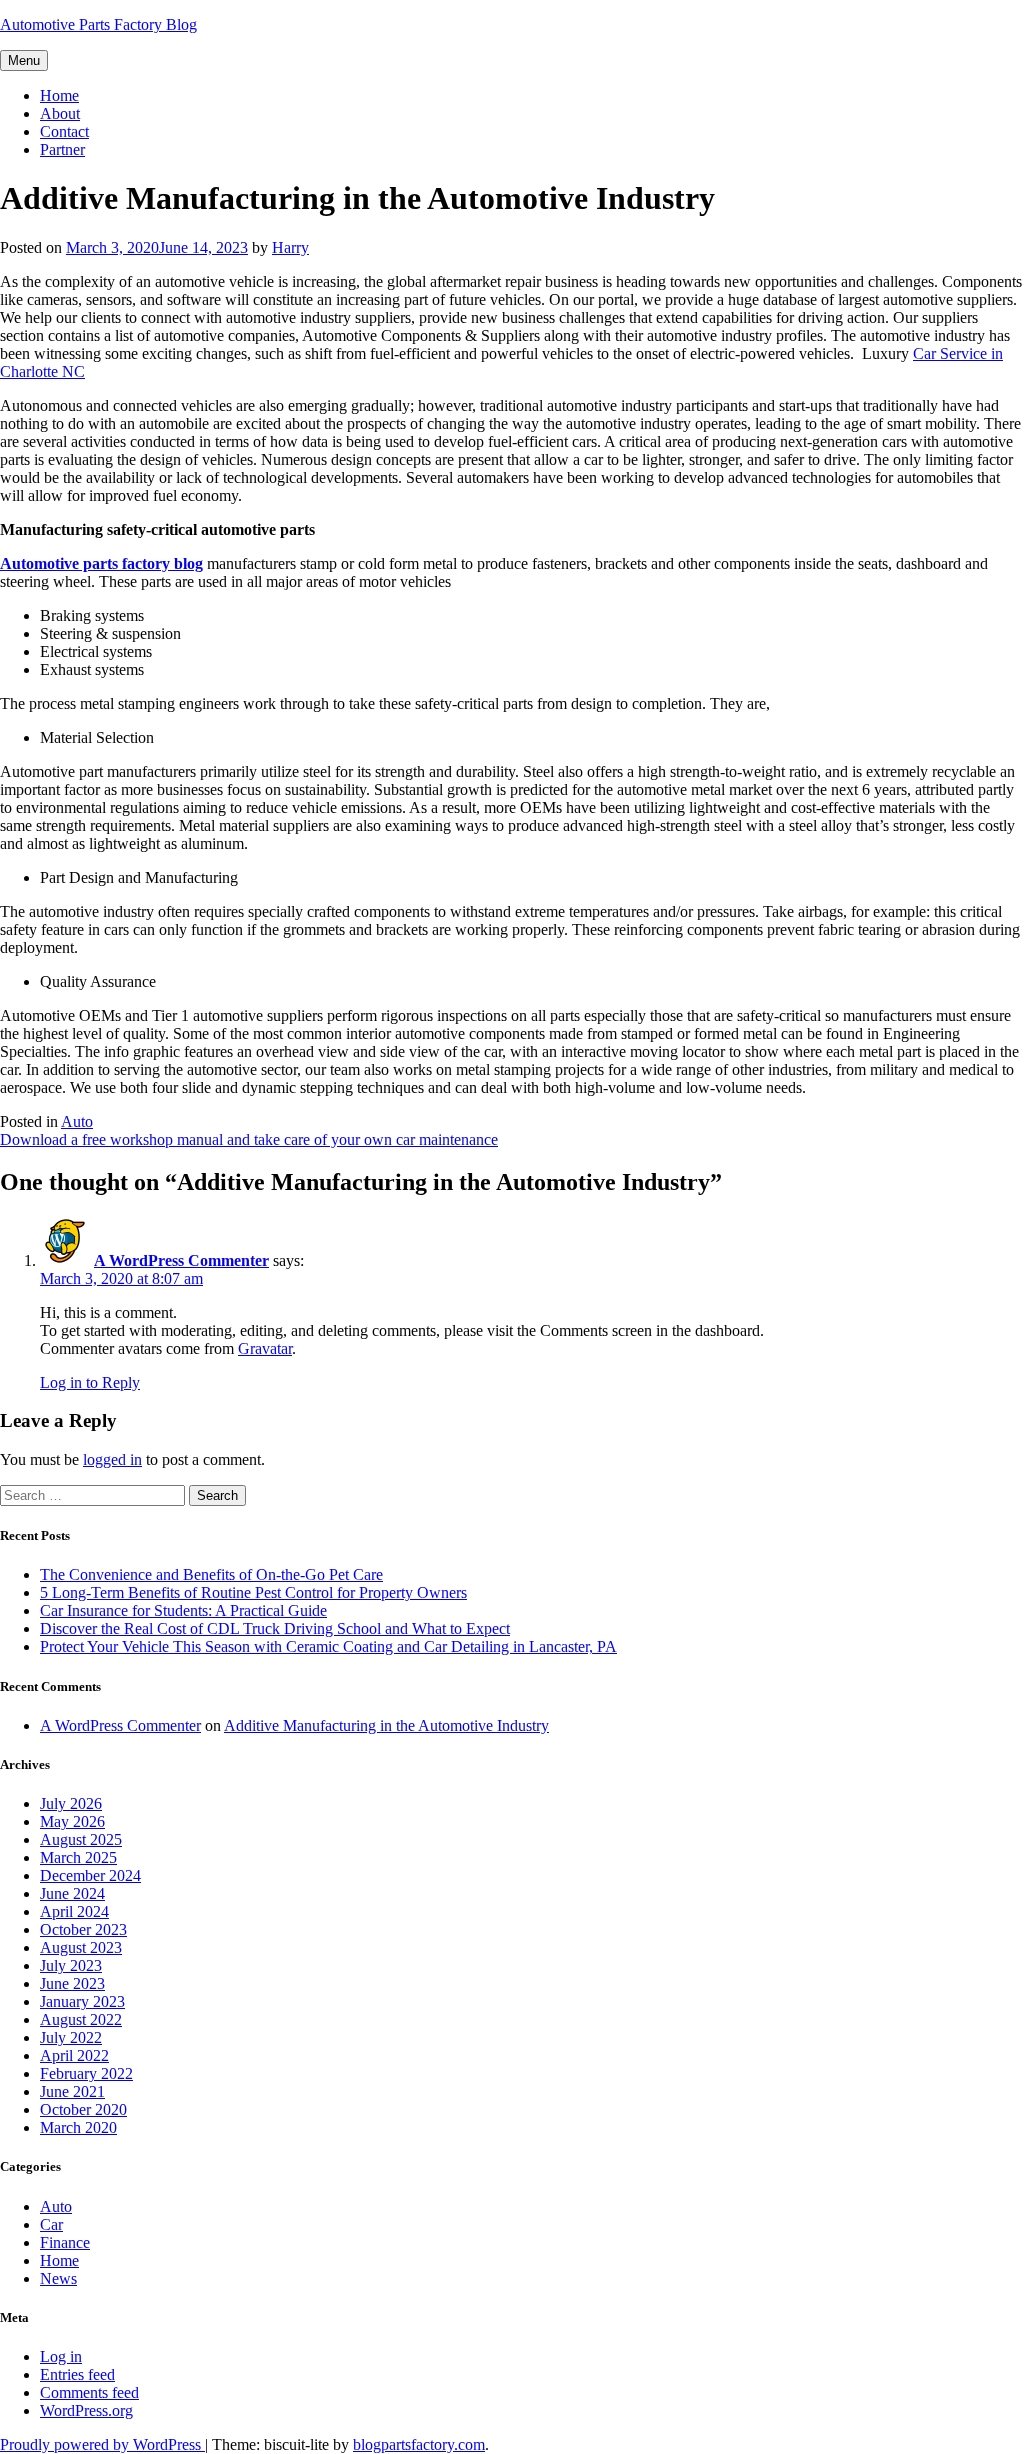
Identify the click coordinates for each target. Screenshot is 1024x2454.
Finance (65, 2242)
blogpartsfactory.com (419, 2444)
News (58, 2278)
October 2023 (83, 1929)
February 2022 (86, 2073)
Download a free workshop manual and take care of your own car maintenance (249, 1139)
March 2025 (78, 1857)
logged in (112, 1459)
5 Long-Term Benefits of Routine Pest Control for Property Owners (253, 1592)
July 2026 (71, 1803)
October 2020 (83, 2109)
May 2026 (72, 1821)
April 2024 (74, 1911)
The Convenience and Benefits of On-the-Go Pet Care (211, 1574)
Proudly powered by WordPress (102, 2444)
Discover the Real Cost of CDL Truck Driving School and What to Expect (275, 1628)
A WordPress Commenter (181, 1260)
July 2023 (71, 1965)
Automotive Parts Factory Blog (98, 24)
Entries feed (77, 2374)
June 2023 (72, 1983)
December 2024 (90, 1875)
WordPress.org (86, 2410)
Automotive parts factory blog (101, 563)
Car (51, 2224)
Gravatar (265, 1348)
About (60, 113)
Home (59, 95)
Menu (24, 60)
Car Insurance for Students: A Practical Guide (183, 1610)
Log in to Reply (90, 1382)
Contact (64, 131)
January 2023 (82, 2001)
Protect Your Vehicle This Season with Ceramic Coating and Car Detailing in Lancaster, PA (328, 1646)
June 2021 (72, 2091)
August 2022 (81, 2019)
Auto (77, 1121)
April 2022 (74, 2055)
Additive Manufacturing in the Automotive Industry (386, 1725)
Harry (290, 247)
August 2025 (81, 1839)
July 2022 (71, 2037)
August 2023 (81, 1947)
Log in (61, 2356)
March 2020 (78, 2127)
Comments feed (89, 2392)
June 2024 (72, 1893)
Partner (62, 149)
